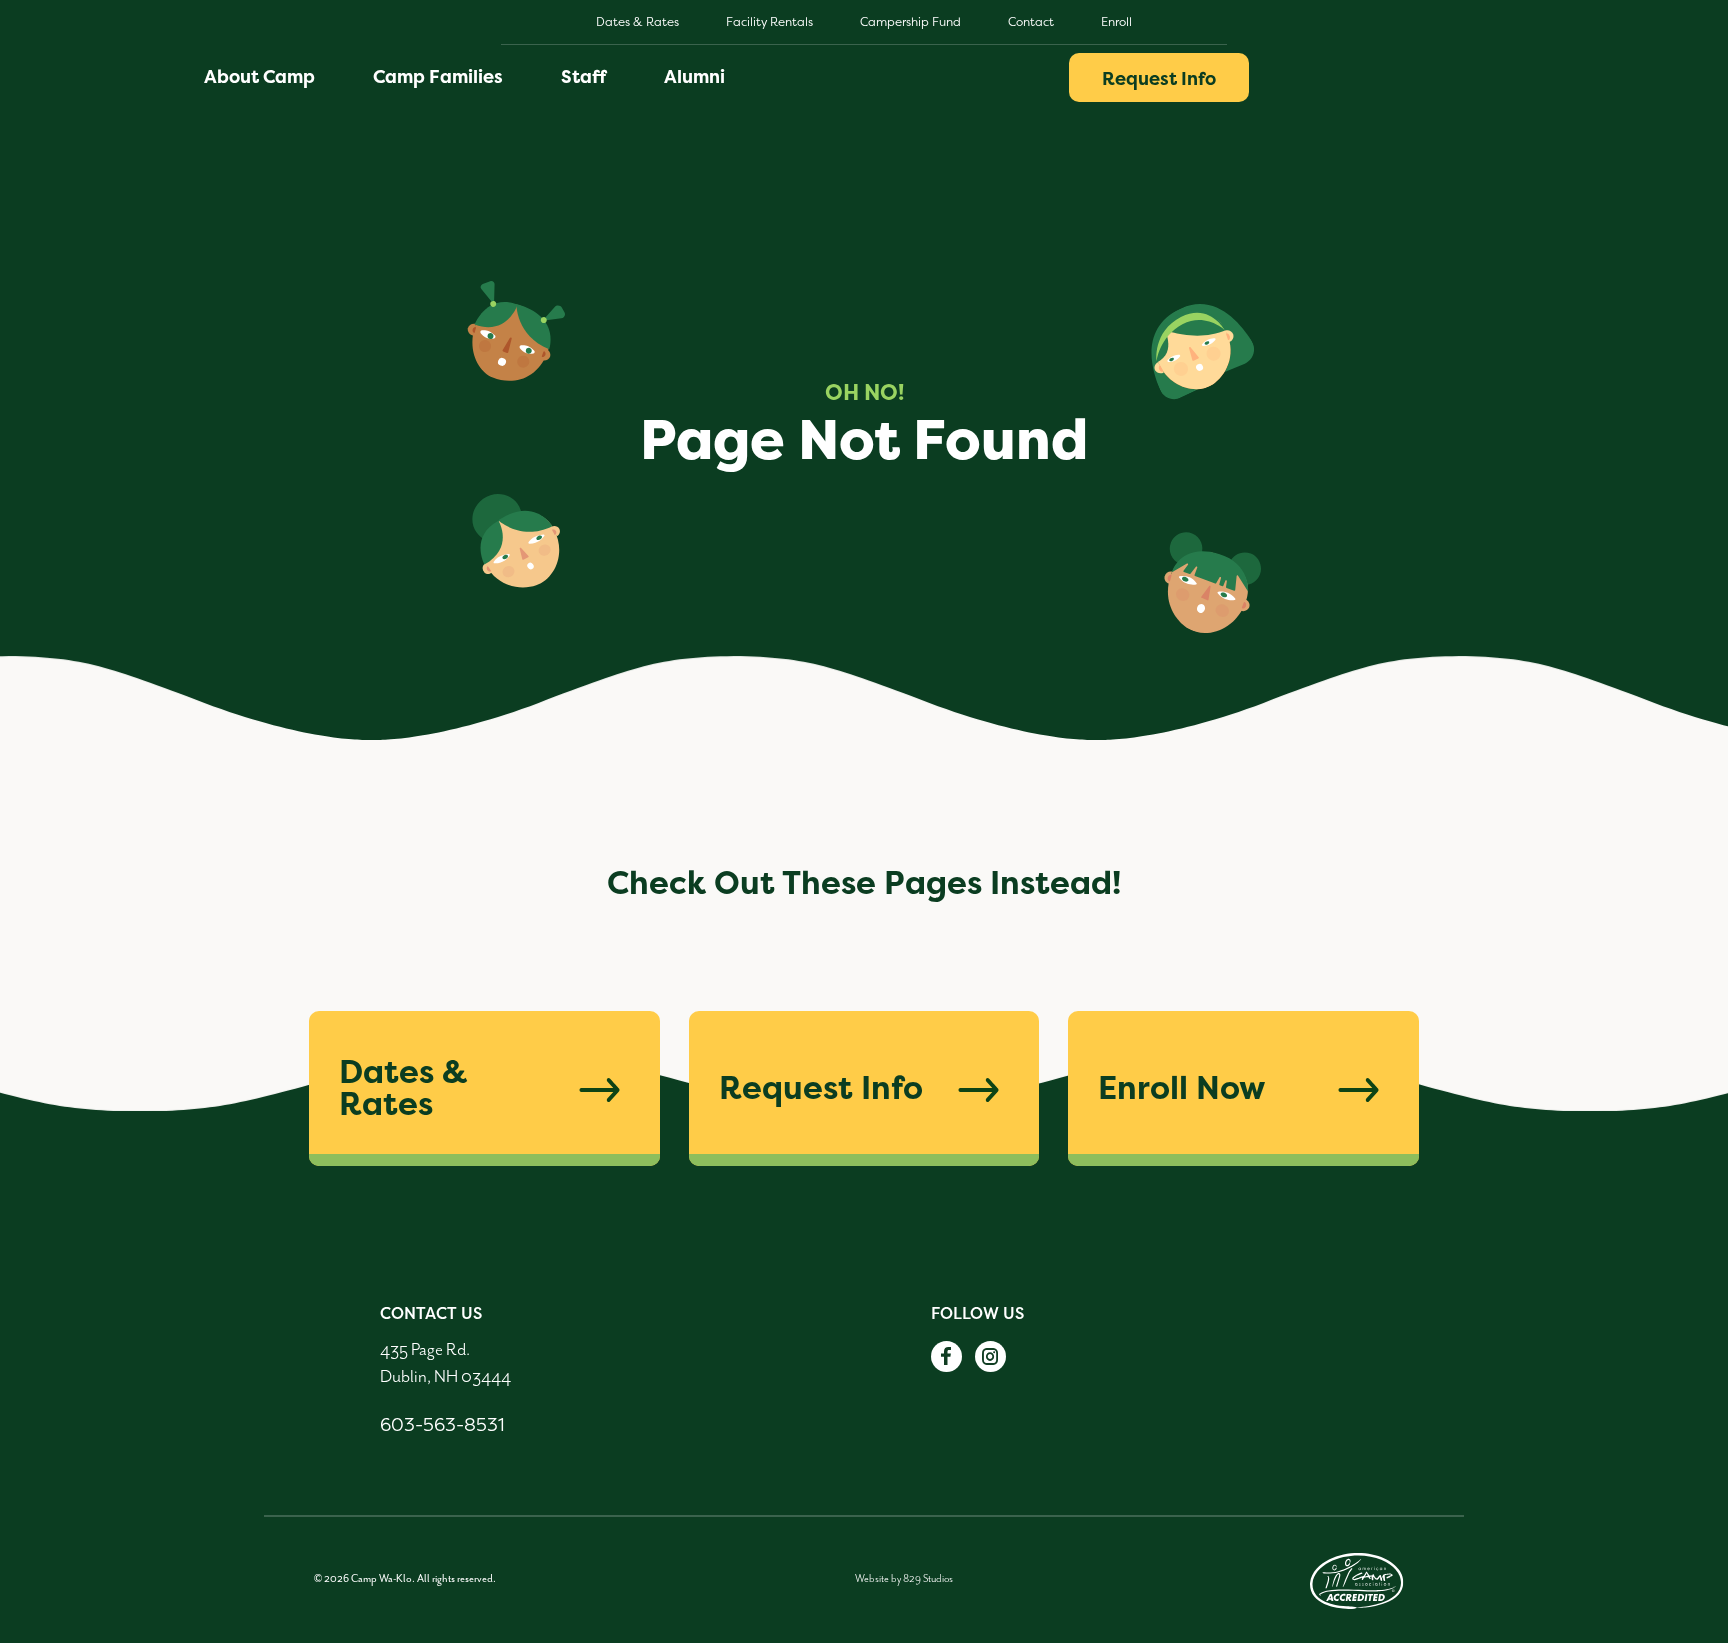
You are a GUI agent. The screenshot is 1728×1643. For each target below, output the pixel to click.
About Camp (259, 76)
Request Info (1159, 78)
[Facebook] (946, 1356)
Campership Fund (910, 21)
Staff (583, 76)
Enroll (1116, 21)
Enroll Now (1182, 1087)
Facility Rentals (769, 21)
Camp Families (438, 76)
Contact (1031, 21)
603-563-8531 (442, 1424)
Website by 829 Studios (904, 1578)
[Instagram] (990, 1356)
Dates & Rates (637, 21)
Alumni (694, 76)
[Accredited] (1357, 1578)
